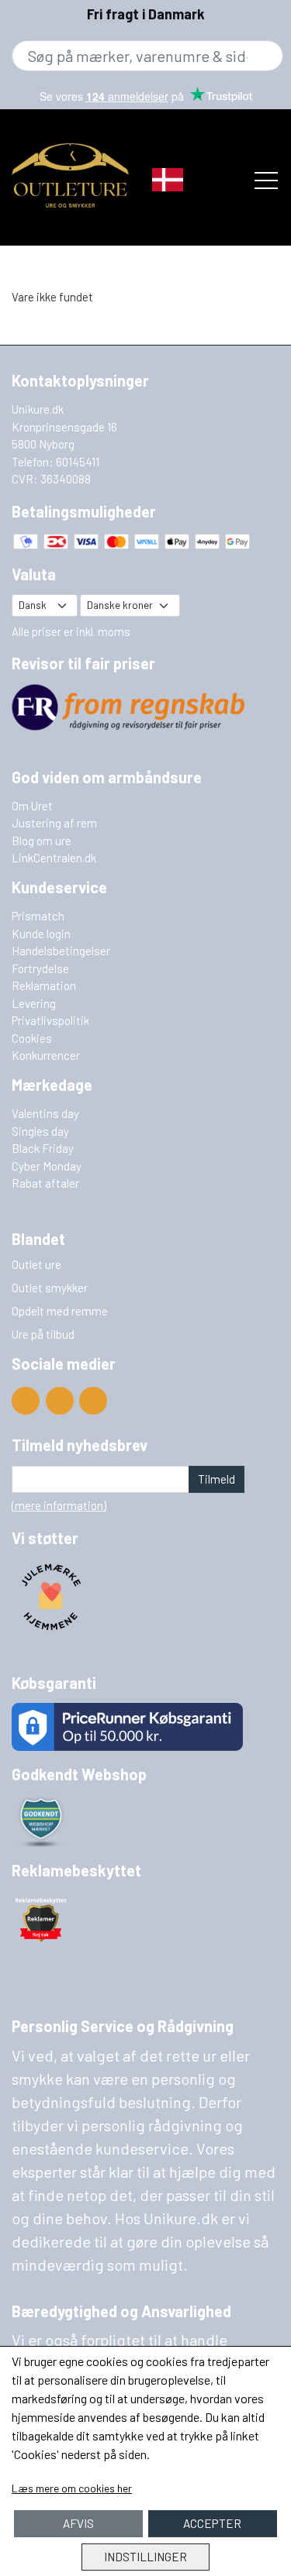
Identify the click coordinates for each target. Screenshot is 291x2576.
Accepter (212, 2523)
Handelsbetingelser (61, 951)
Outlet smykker (50, 1288)
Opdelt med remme (60, 1311)
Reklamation (44, 985)
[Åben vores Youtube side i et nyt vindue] (26, 1401)
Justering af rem (54, 823)
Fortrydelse (40, 968)
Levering (34, 1003)
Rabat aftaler (45, 1183)
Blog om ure (42, 841)
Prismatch (38, 916)
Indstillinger (145, 2557)
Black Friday (43, 1148)
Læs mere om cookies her (72, 2488)
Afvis (78, 2523)
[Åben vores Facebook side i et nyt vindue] (60, 1401)
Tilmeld (217, 1479)
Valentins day (45, 1113)
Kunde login (41, 934)
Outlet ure (36, 1264)
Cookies (32, 1038)
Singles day (40, 1131)
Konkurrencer (46, 1055)
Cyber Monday (47, 1166)
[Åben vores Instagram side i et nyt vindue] (93, 1401)
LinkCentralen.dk (54, 858)
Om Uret (32, 806)
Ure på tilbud (43, 1334)
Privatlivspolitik (50, 1020)
